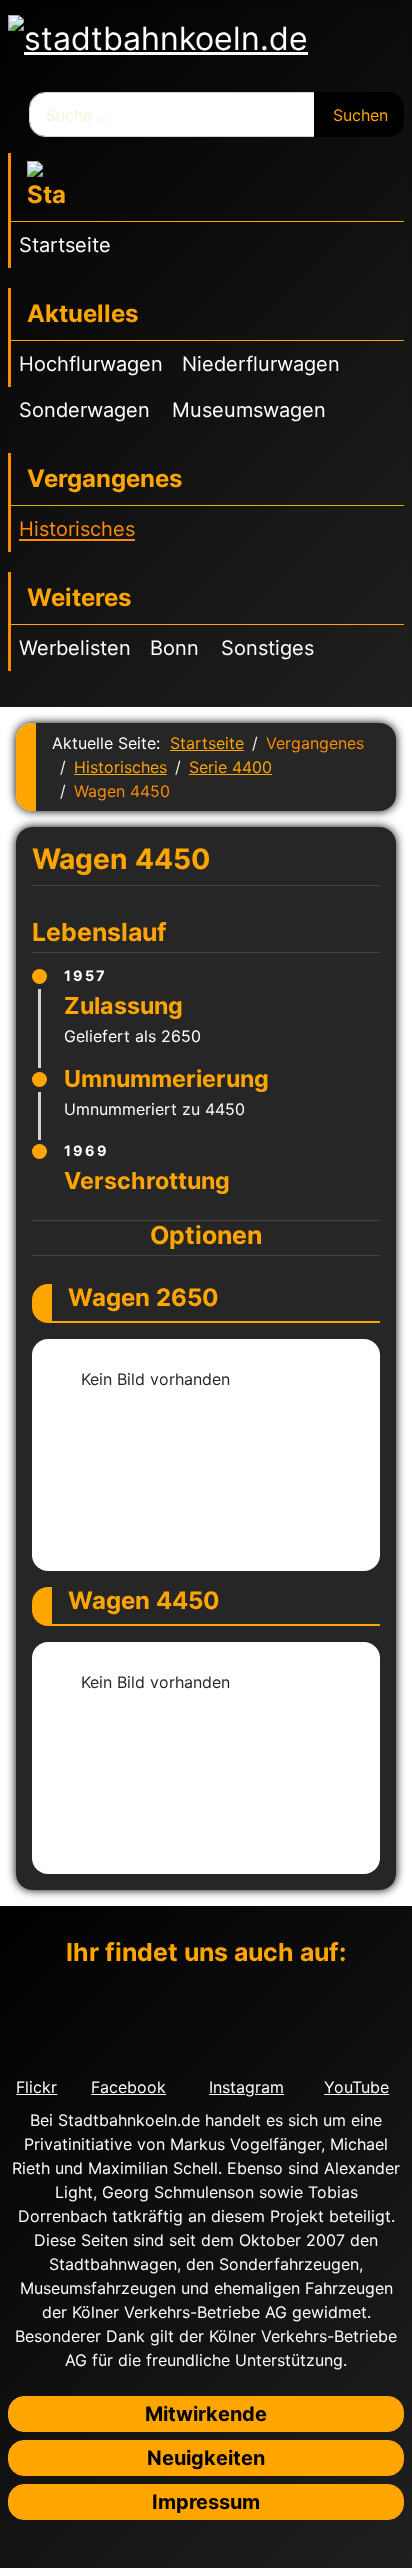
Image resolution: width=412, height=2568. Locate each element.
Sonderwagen (84, 410)
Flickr (36, 2087)
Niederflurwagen (261, 364)
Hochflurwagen (91, 364)
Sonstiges (267, 648)
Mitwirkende (206, 2414)
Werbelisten (75, 648)
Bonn (174, 648)
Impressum (206, 2502)
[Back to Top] (387, 2543)
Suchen (360, 115)
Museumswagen (249, 410)
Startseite (65, 245)
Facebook (128, 2087)
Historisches (77, 529)
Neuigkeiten (206, 2458)
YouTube (356, 2087)
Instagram (246, 2087)
